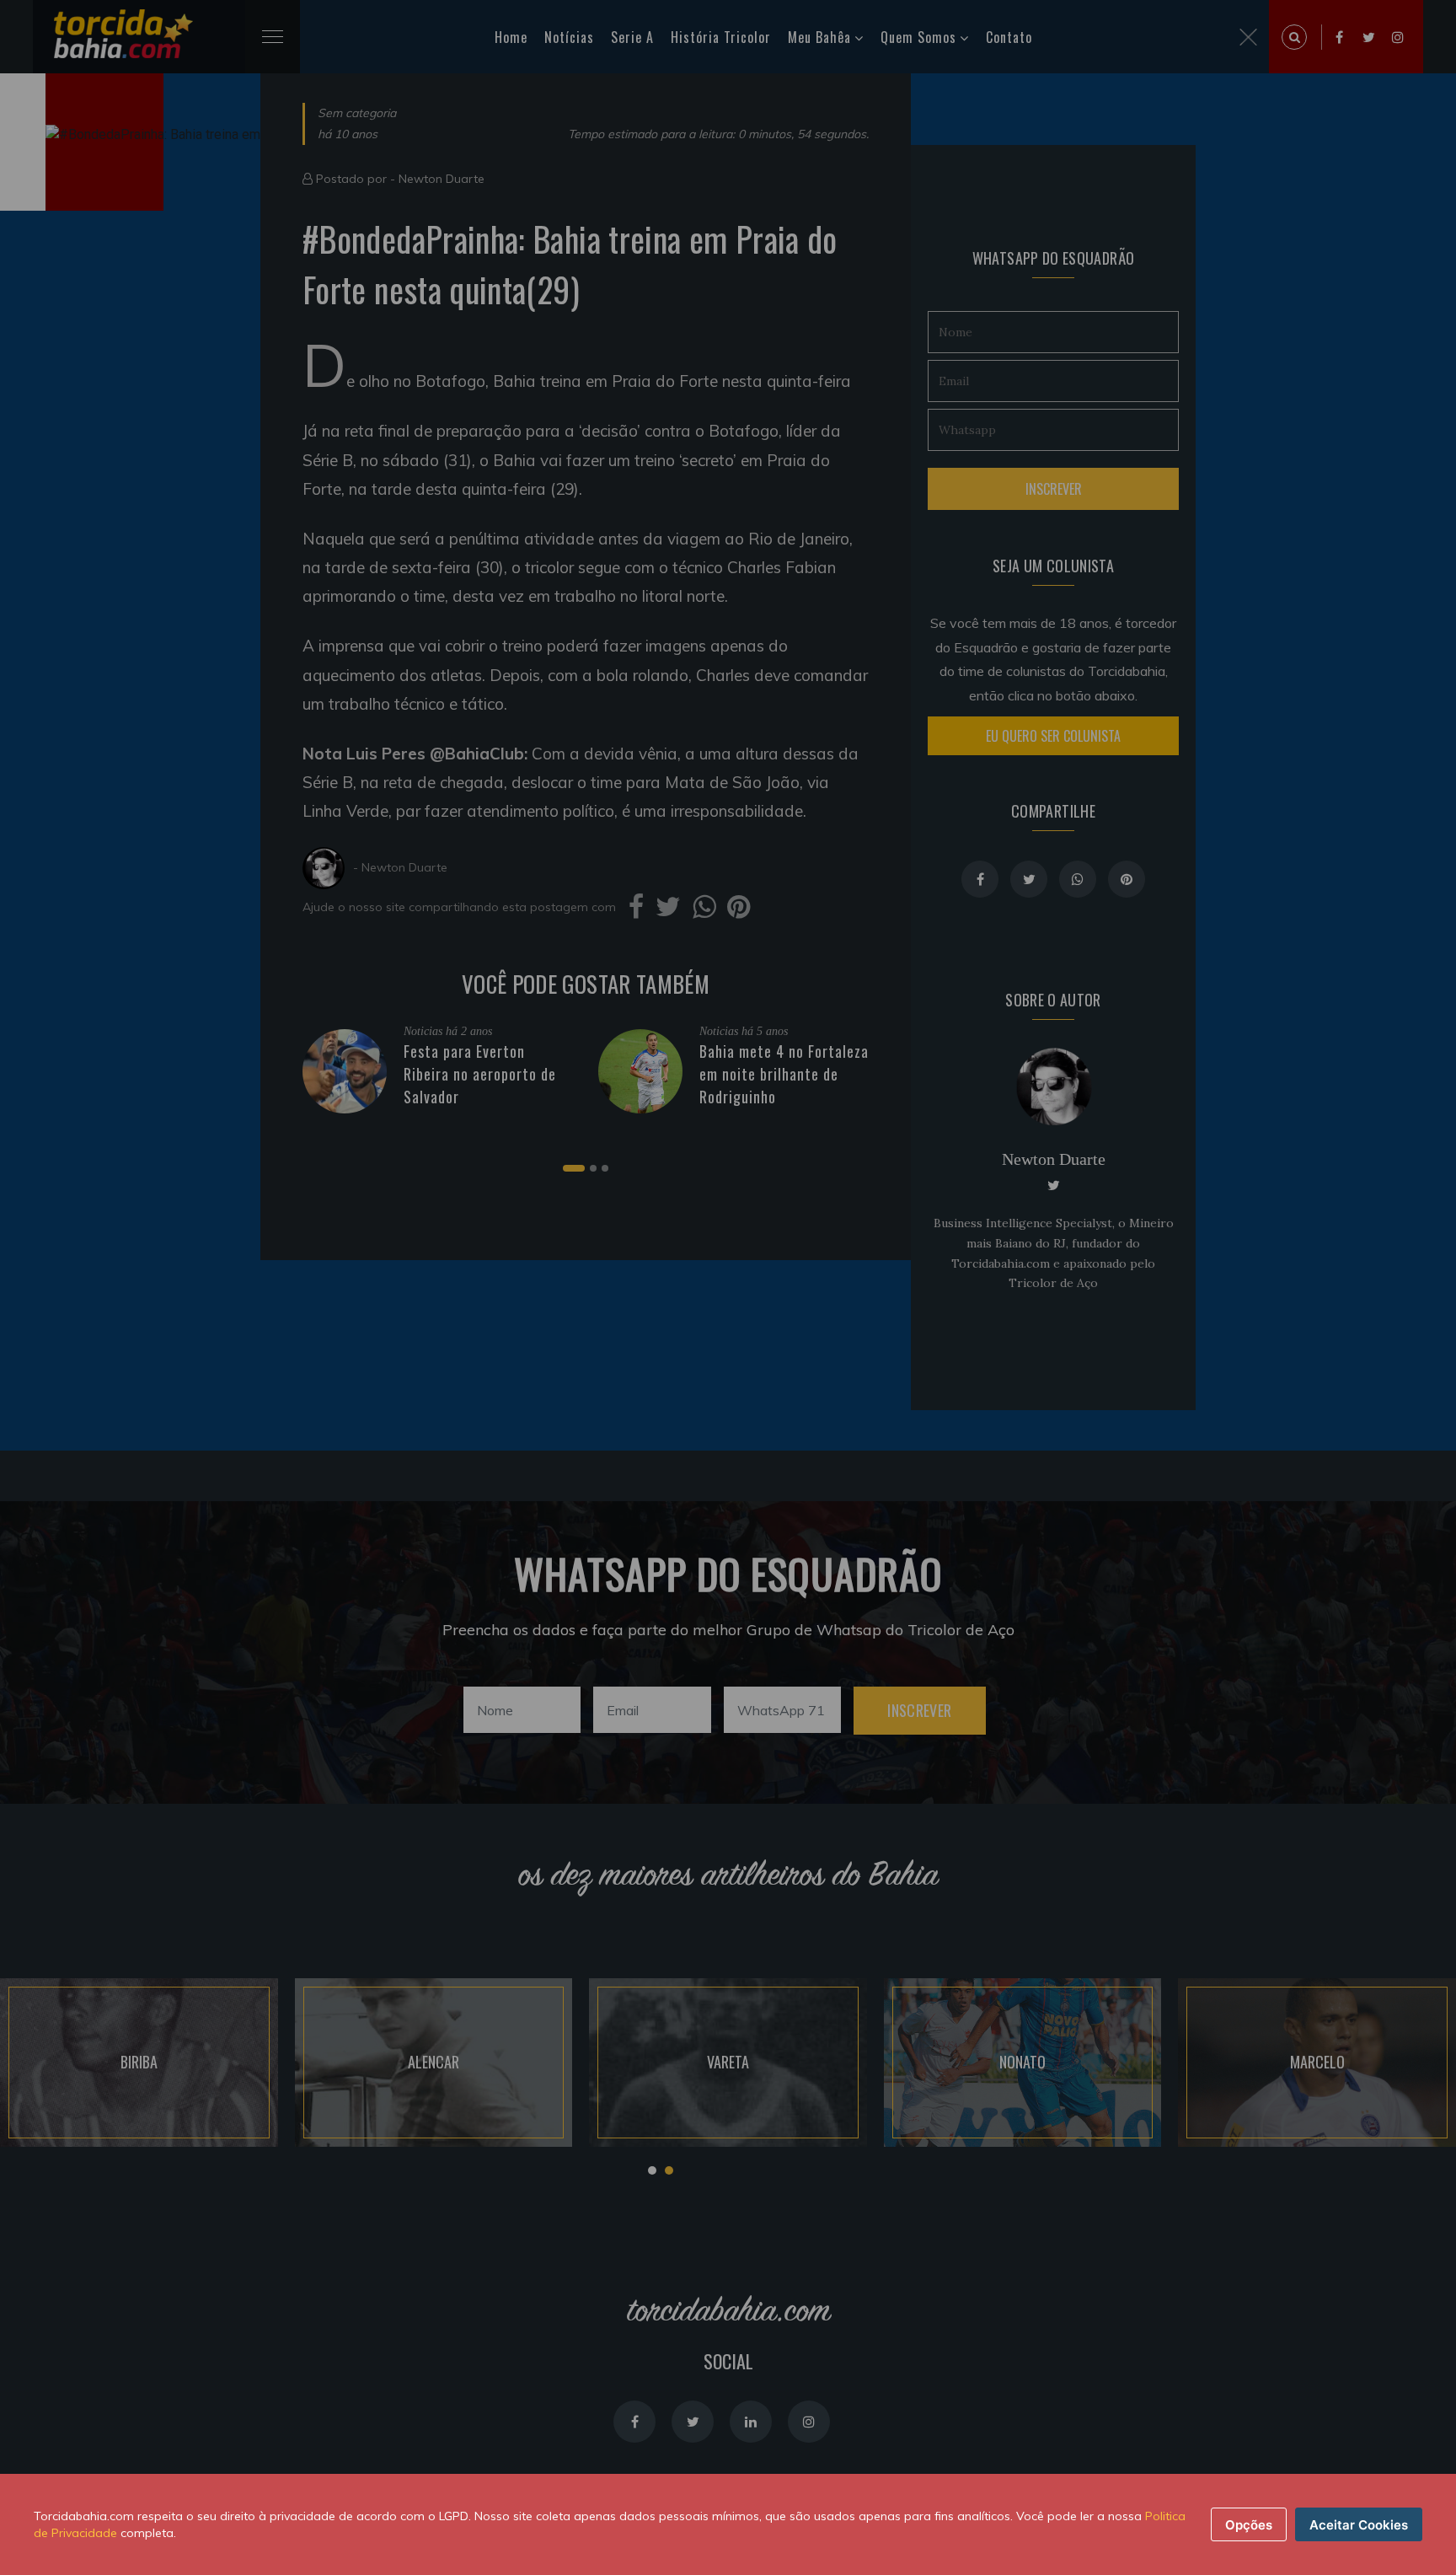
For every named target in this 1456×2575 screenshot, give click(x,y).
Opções (1249, 2525)
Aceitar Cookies (1359, 2525)
